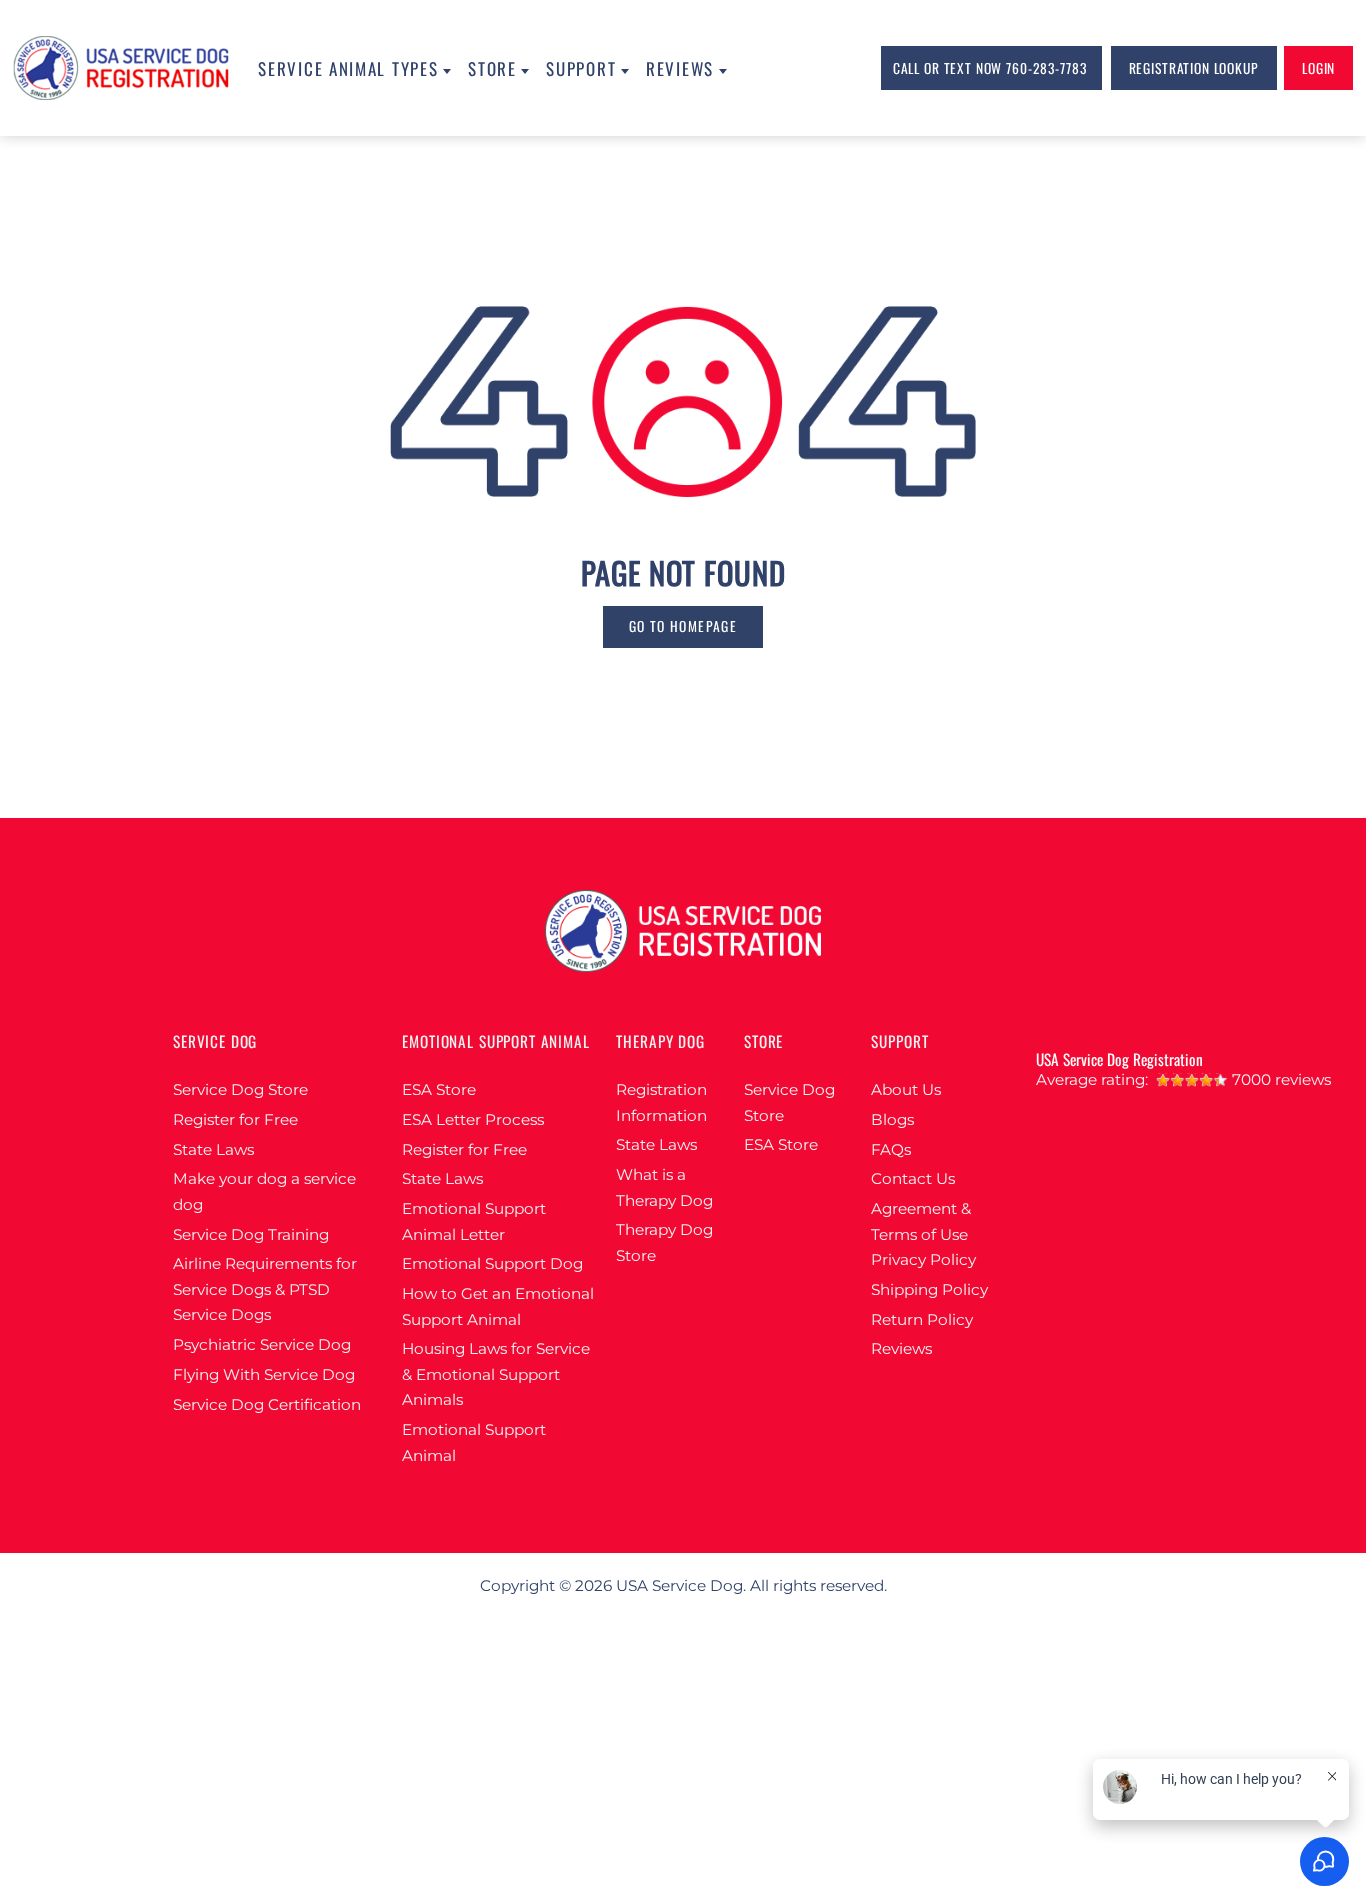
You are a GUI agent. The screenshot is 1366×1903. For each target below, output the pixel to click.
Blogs (892, 1119)
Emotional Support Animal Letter (474, 1221)
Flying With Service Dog (264, 1374)
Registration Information (661, 1102)
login (1318, 68)
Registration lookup (1194, 68)
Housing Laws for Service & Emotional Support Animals (496, 1374)
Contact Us (913, 1178)
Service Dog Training (251, 1234)
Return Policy (922, 1319)
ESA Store (439, 1089)
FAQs (891, 1149)
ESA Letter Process (473, 1119)
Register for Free (235, 1119)
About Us (906, 1089)
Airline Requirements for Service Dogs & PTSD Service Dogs (265, 1289)
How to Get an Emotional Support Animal (498, 1306)
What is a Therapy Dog (664, 1187)
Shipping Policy (929, 1289)
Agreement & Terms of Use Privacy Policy (923, 1234)
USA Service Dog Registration (1119, 1059)
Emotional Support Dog (492, 1263)
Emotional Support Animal (474, 1442)
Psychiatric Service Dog (262, 1344)
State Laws (213, 1149)
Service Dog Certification (267, 1404)
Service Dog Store (240, 1089)
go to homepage (683, 626)
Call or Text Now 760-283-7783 (990, 68)
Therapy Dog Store (664, 1242)
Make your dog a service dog (264, 1191)
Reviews (901, 1348)
